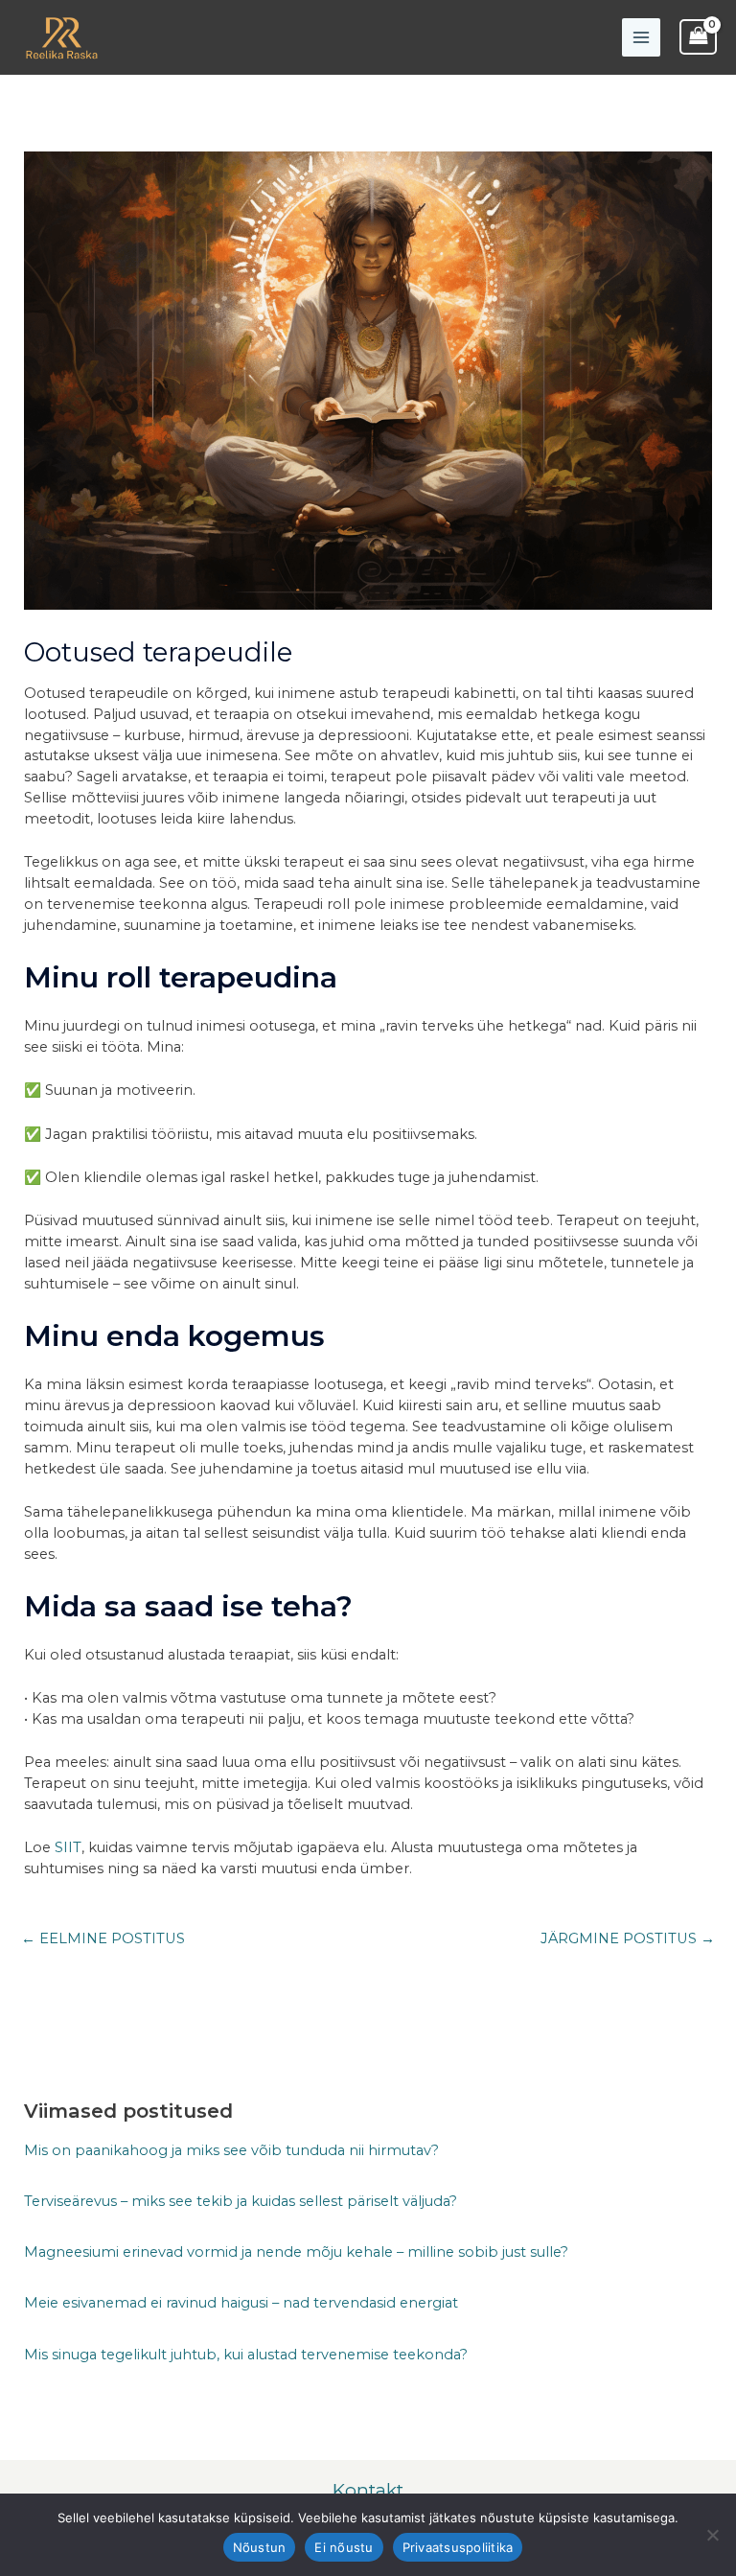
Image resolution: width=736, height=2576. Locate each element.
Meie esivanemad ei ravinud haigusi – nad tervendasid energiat (241, 2303)
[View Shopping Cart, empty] (698, 37)
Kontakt (368, 2490)
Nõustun (260, 2547)
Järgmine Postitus (628, 1938)
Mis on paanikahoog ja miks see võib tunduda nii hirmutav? (231, 2150)
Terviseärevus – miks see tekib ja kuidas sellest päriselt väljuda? (241, 2201)
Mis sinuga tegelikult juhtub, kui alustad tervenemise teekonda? (246, 2355)
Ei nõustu (344, 2547)
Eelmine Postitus (103, 1938)
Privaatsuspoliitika (458, 2547)
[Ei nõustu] (712, 2535)
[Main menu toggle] (641, 37)
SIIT (68, 1847)
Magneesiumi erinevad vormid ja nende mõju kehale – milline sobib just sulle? (296, 2252)
